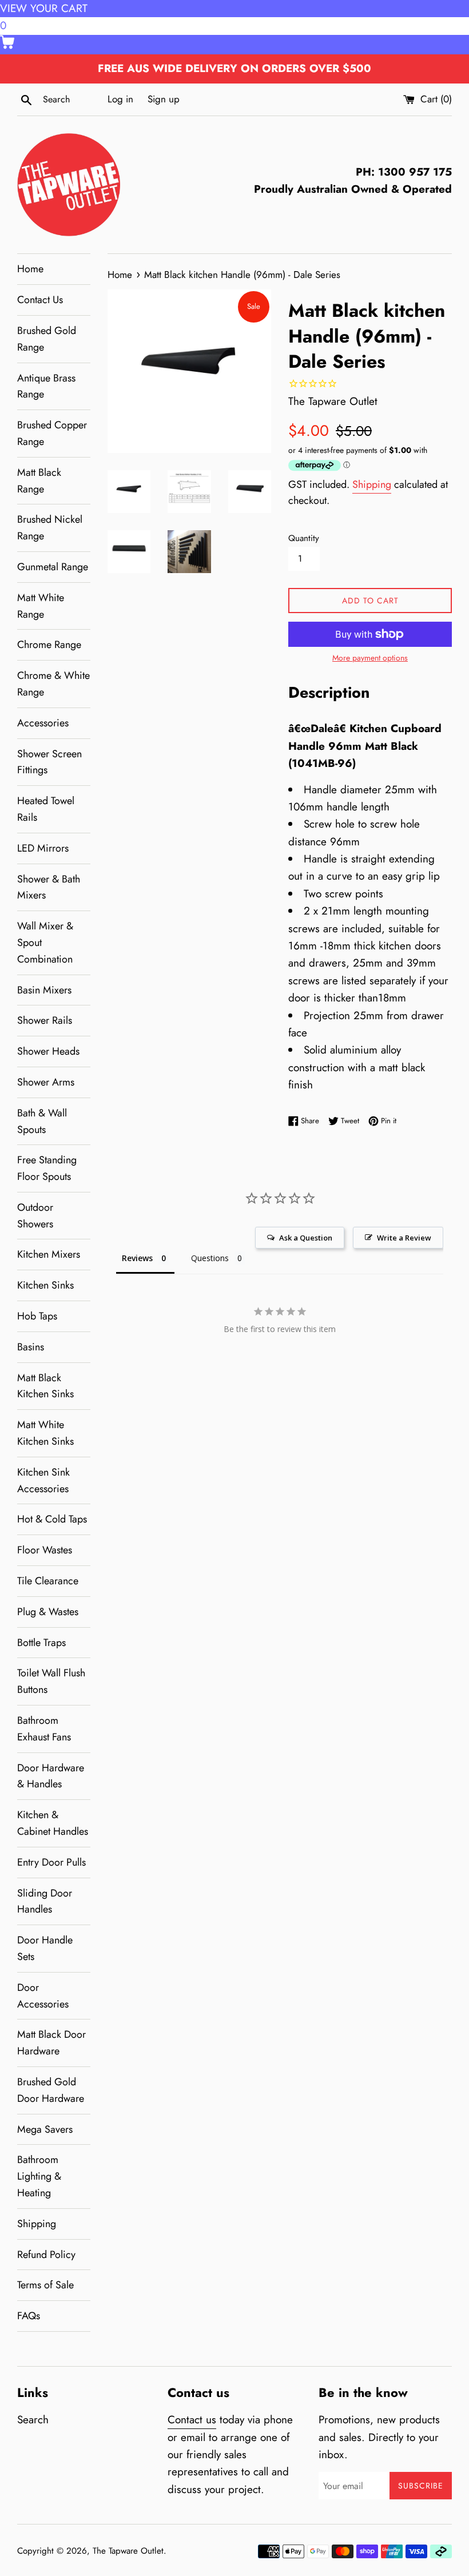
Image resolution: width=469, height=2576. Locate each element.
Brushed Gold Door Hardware (51, 2090)
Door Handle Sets (45, 1948)
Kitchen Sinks (45, 1285)
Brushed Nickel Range (50, 528)
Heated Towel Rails (46, 809)
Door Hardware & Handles (51, 1776)
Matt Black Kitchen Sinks (45, 1386)
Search (33, 2420)
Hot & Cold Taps (52, 1519)
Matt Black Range (39, 481)
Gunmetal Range (53, 567)
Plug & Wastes (48, 1612)
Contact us (192, 2420)
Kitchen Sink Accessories (43, 1480)
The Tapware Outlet (128, 2551)
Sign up (164, 99)
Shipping (37, 2224)
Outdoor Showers (35, 1216)
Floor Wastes (45, 1550)
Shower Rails (45, 1020)
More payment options (370, 658)
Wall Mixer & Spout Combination (45, 943)
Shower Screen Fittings (49, 762)
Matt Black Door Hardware (51, 2043)
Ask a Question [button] (306, 1238)
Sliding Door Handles (45, 1901)
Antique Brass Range (46, 386)
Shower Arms (46, 1082)
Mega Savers (45, 2129)
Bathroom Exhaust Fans (44, 1729)
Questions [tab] (210, 1258)
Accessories (43, 723)
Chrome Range (49, 645)
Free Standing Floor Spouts (47, 1168)
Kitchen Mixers (49, 1254)
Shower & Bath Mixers (49, 887)
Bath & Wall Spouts (42, 1121)
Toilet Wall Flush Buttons (51, 1681)
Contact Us (40, 300)
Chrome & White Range (53, 684)
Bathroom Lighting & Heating (39, 2176)
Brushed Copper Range (52, 433)
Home (30, 269)
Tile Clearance (48, 1581)
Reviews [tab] (137, 1258)
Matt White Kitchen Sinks (45, 1433)
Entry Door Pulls (51, 1862)
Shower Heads (48, 1051)
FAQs (29, 2316)
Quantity (304, 538)
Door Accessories (43, 1996)
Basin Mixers (44, 990)
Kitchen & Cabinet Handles (53, 1823)
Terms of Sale (45, 2285)
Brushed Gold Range (47, 339)
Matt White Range (41, 606)
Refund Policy (46, 2255)
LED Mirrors (43, 848)
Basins (31, 1347)
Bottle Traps (41, 1643)
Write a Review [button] (404, 1238)
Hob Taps (37, 1316)
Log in (120, 99)
